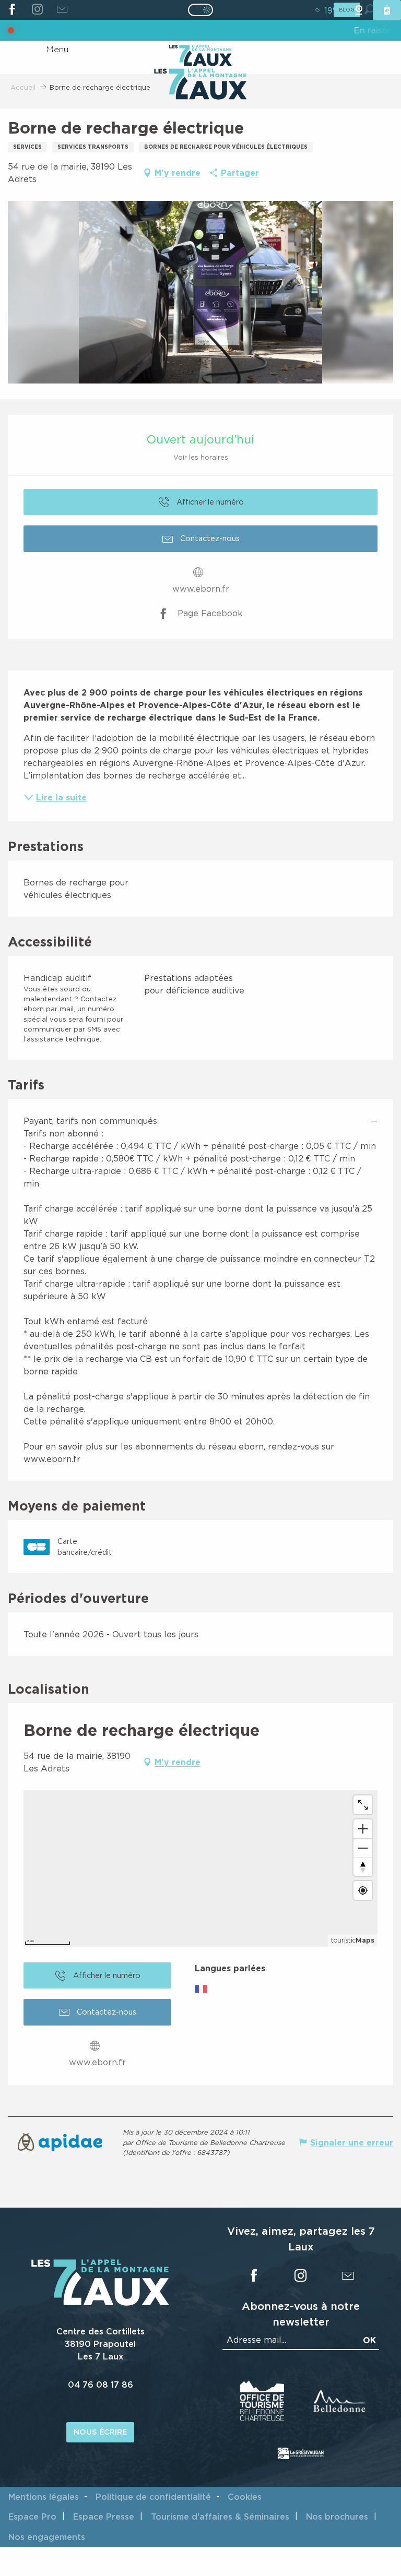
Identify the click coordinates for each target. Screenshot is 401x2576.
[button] (201, 292)
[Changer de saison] (204, 10)
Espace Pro (32, 2517)
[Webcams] (359, 10)
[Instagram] (37, 10)
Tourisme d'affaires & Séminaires (220, 2517)
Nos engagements (47, 2537)
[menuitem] (200, 85)
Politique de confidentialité (153, 2497)
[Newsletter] (62, 10)
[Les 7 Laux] (100, 2303)
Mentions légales (44, 2497)
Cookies (245, 2497)
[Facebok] (12, 10)
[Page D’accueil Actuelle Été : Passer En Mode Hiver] (200, 10)
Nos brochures (337, 2517)
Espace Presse (104, 2517)
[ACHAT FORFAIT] (387, 10)
